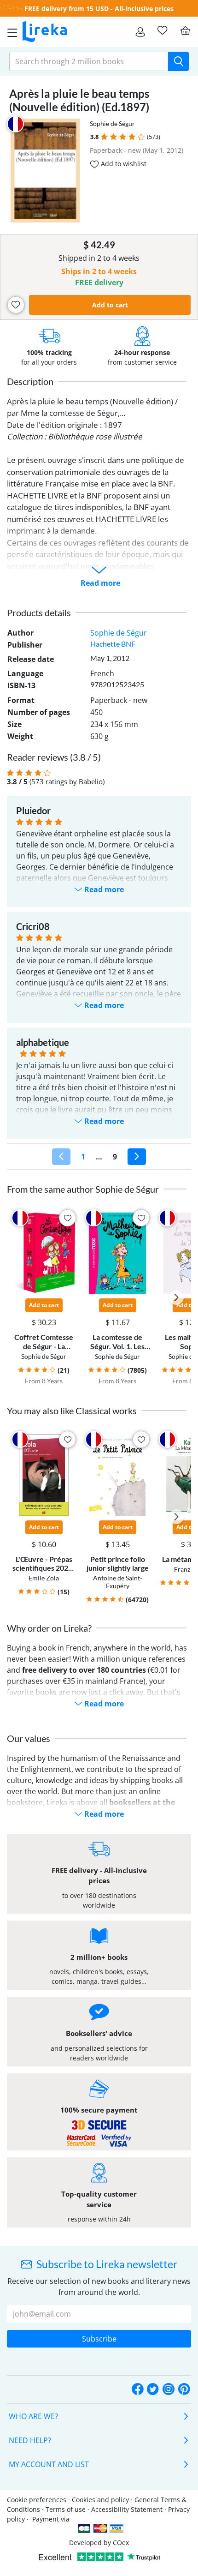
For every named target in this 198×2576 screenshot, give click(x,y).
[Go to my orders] (140, 32)
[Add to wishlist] (16, 305)
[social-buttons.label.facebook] (138, 2389)
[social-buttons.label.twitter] (153, 2389)
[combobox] (89, 61)
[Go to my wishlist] (162, 30)
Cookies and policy (100, 2500)
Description (30, 381)
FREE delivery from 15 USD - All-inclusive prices (99, 9)
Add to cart (110, 305)
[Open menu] (10, 32)
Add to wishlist (123, 164)
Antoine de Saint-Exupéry (118, 1582)
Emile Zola (44, 1578)
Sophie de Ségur (112, 123)
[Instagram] (169, 2389)
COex (121, 2543)
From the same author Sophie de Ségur (83, 1189)
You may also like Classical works (72, 1411)
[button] (104, 137)
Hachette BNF (113, 644)
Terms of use (66, 2509)
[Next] (137, 1157)
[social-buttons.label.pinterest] (184, 2389)
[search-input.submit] (178, 61)
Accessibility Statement (127, 2509)
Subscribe (99, 2339)
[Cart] (185, 30)
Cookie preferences (37, 2500)
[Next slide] (176, 1297)
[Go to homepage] (45, 32)
